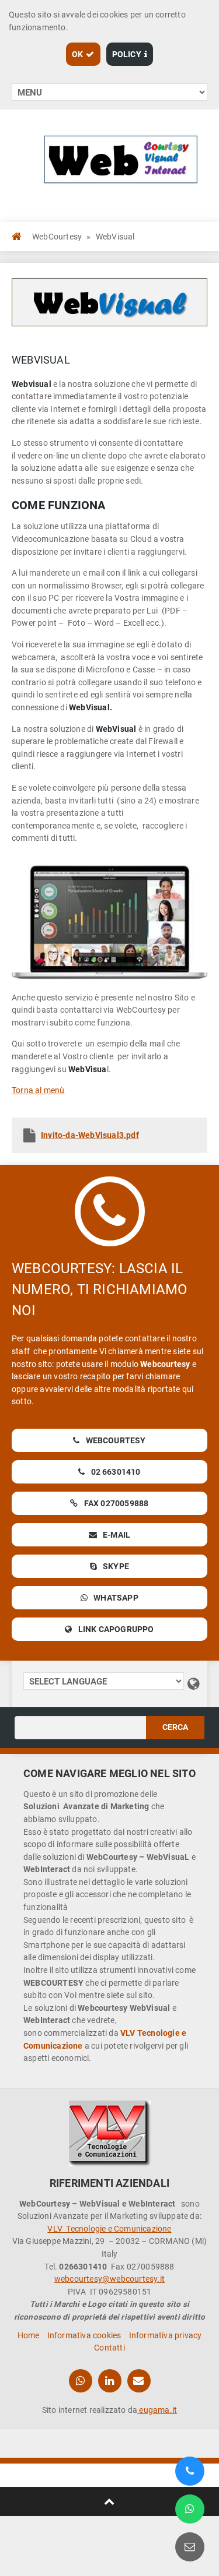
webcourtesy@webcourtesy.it (109, 2279)
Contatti (109, 2348)
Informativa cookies (84, 2335)
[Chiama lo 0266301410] (190, 2471)
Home (29, 2335)
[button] (83, 54)
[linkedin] (110, 2381)
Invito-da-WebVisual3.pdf (90, 1135)
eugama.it (157, 2410)
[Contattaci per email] (190, 2547)
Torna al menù (38, 1090)
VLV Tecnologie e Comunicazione (109, 2229)
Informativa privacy (166, 2335)
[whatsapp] (81, 2381)
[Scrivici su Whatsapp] (190, 2509)
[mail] (139, 2381)
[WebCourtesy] (110, 2133)
